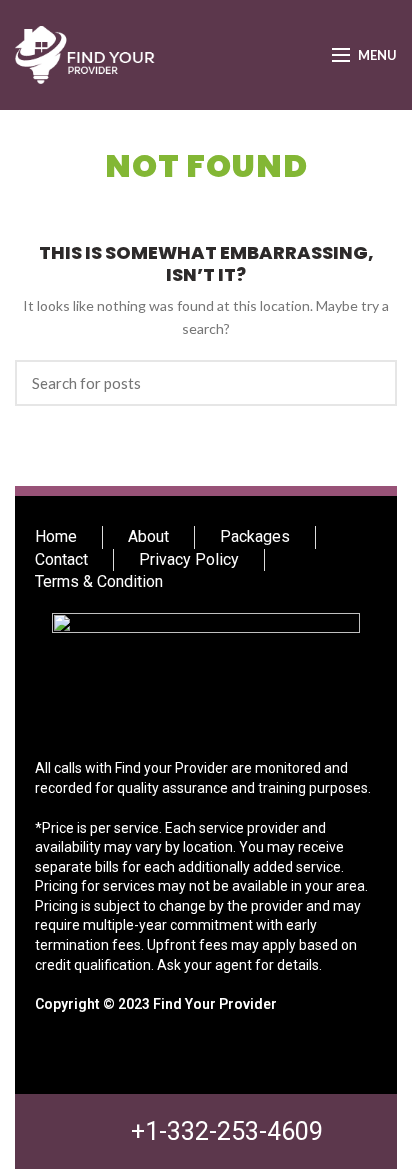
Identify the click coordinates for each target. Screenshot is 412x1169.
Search (370, 383)
